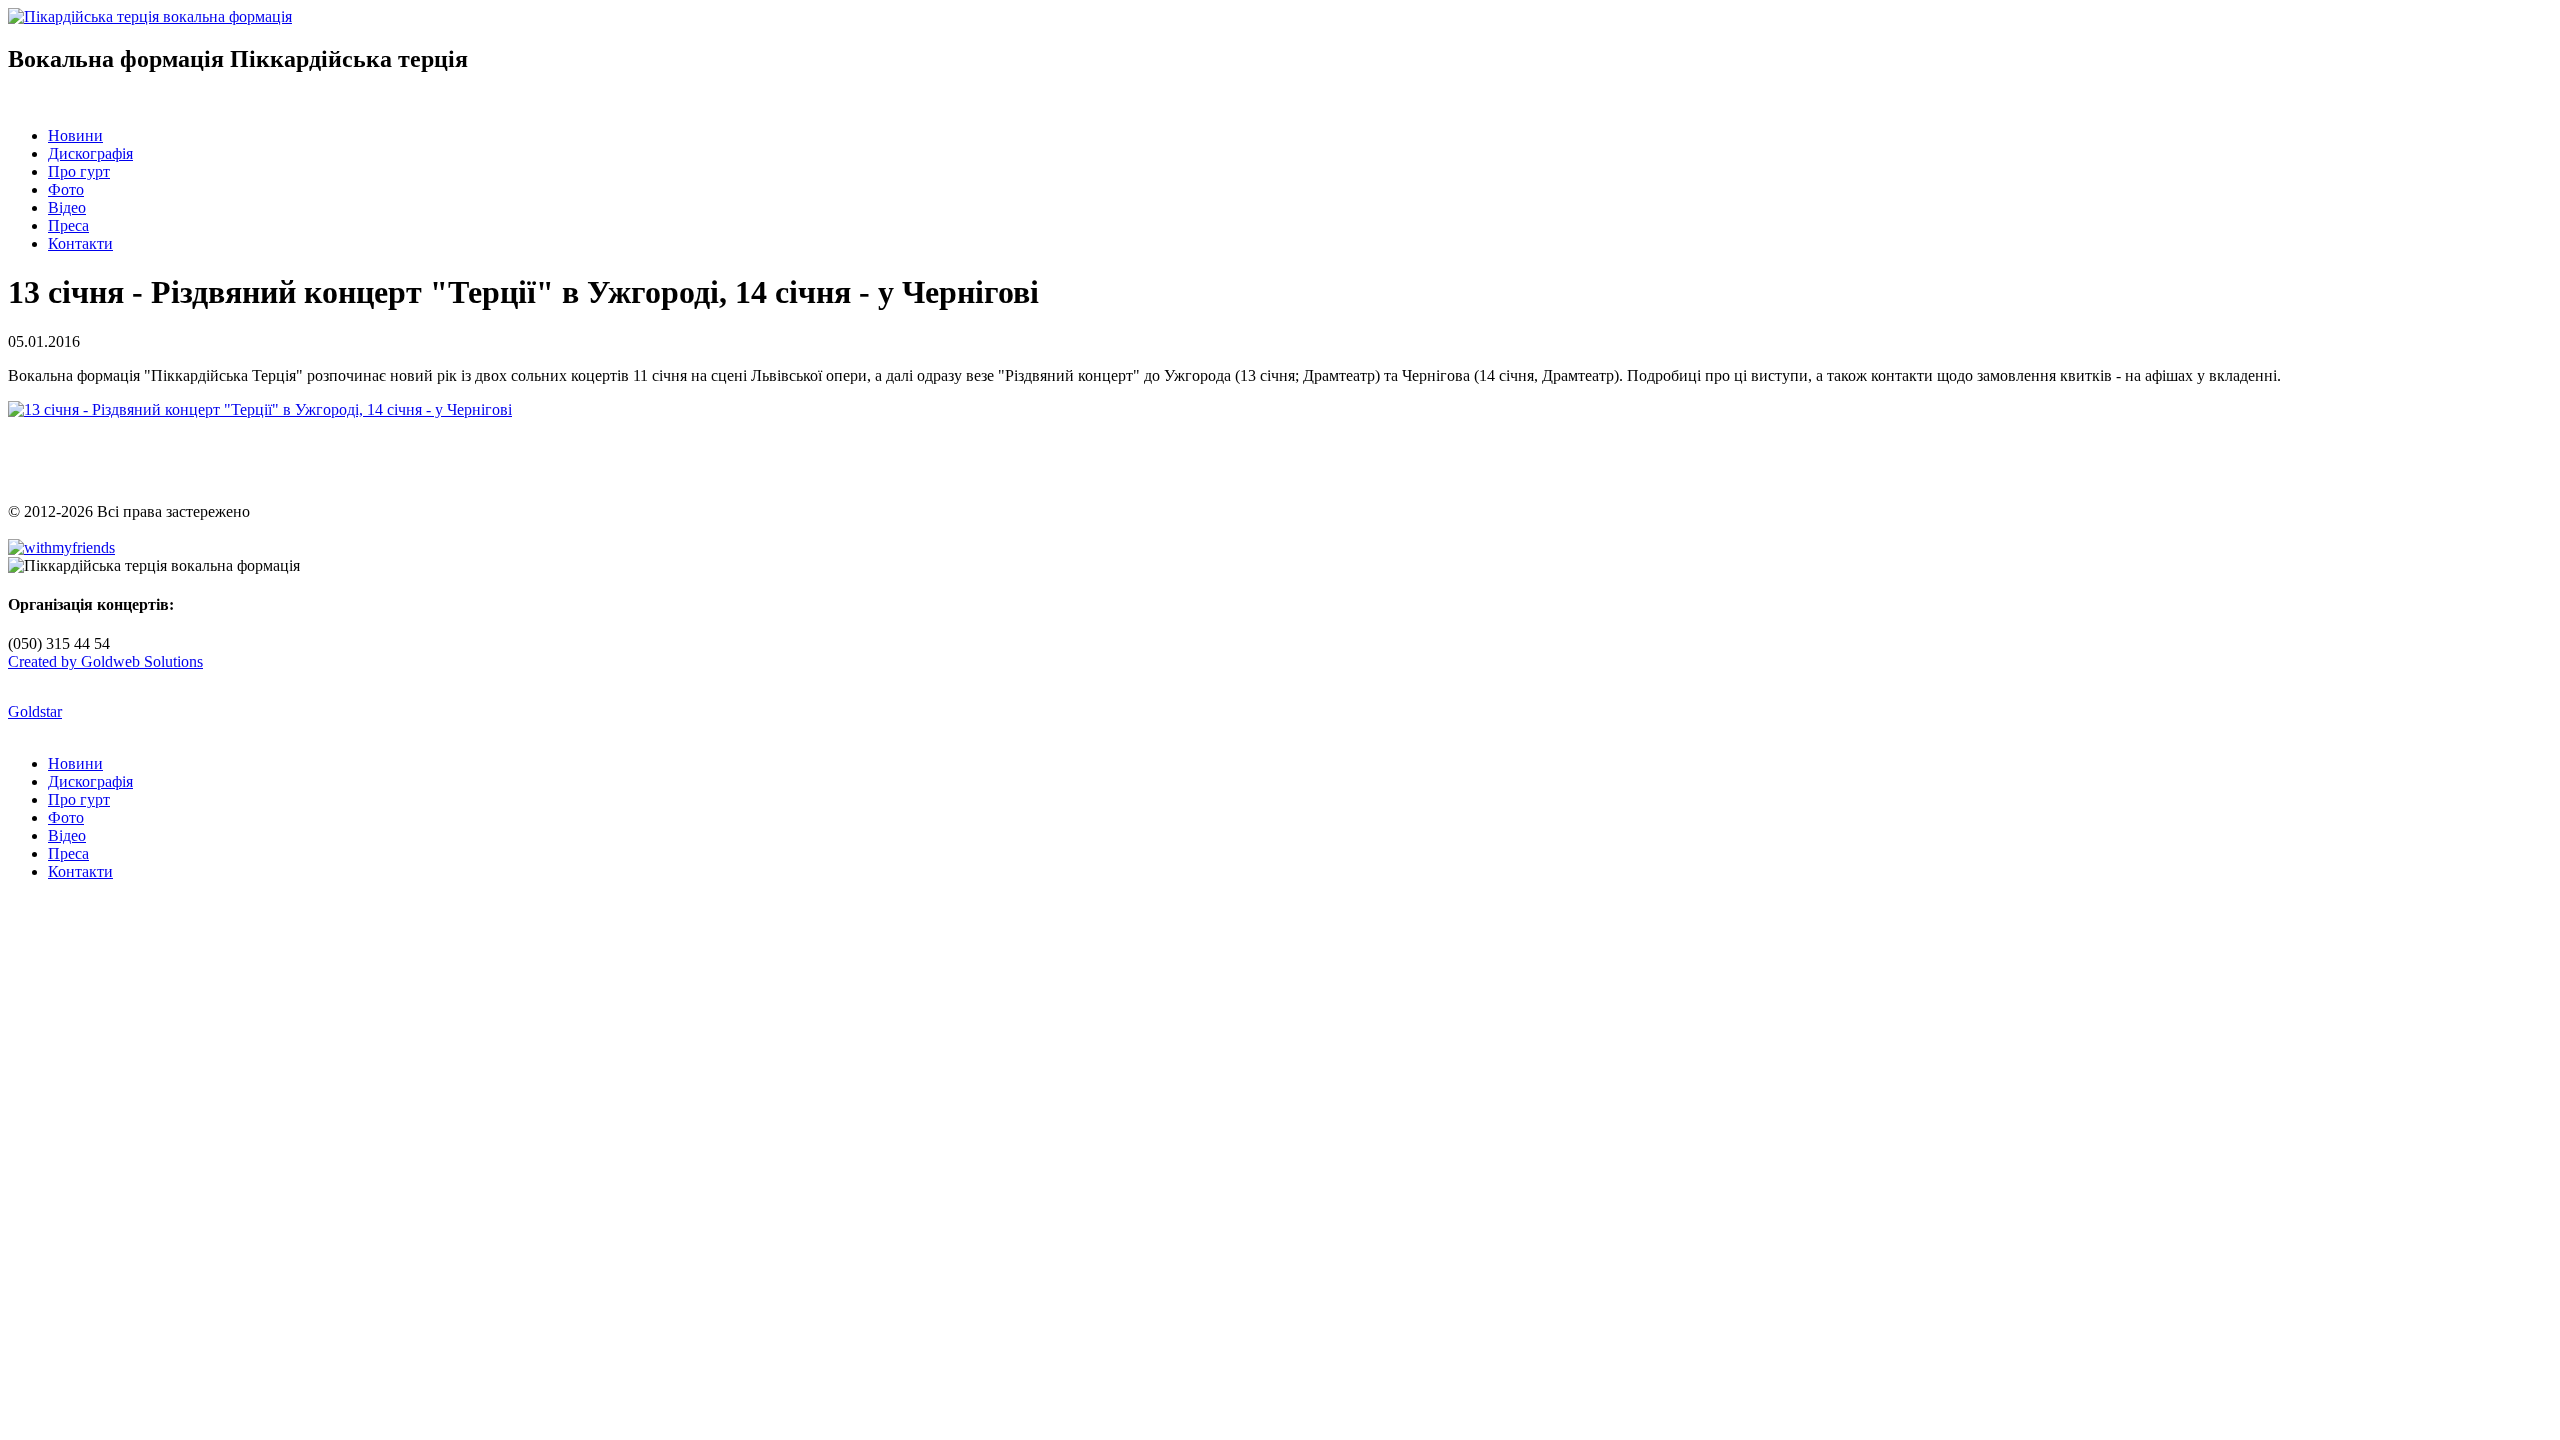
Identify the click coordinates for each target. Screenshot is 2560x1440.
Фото (66, 189)
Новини (75, 135)
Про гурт (79, 171)
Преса (68, 225)
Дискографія (90, 153)
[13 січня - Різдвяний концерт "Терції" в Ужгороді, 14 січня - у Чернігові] (260, 409)
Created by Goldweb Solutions (105, 661)
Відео (67, 207)
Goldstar (35, 711)
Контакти (80, 243)
